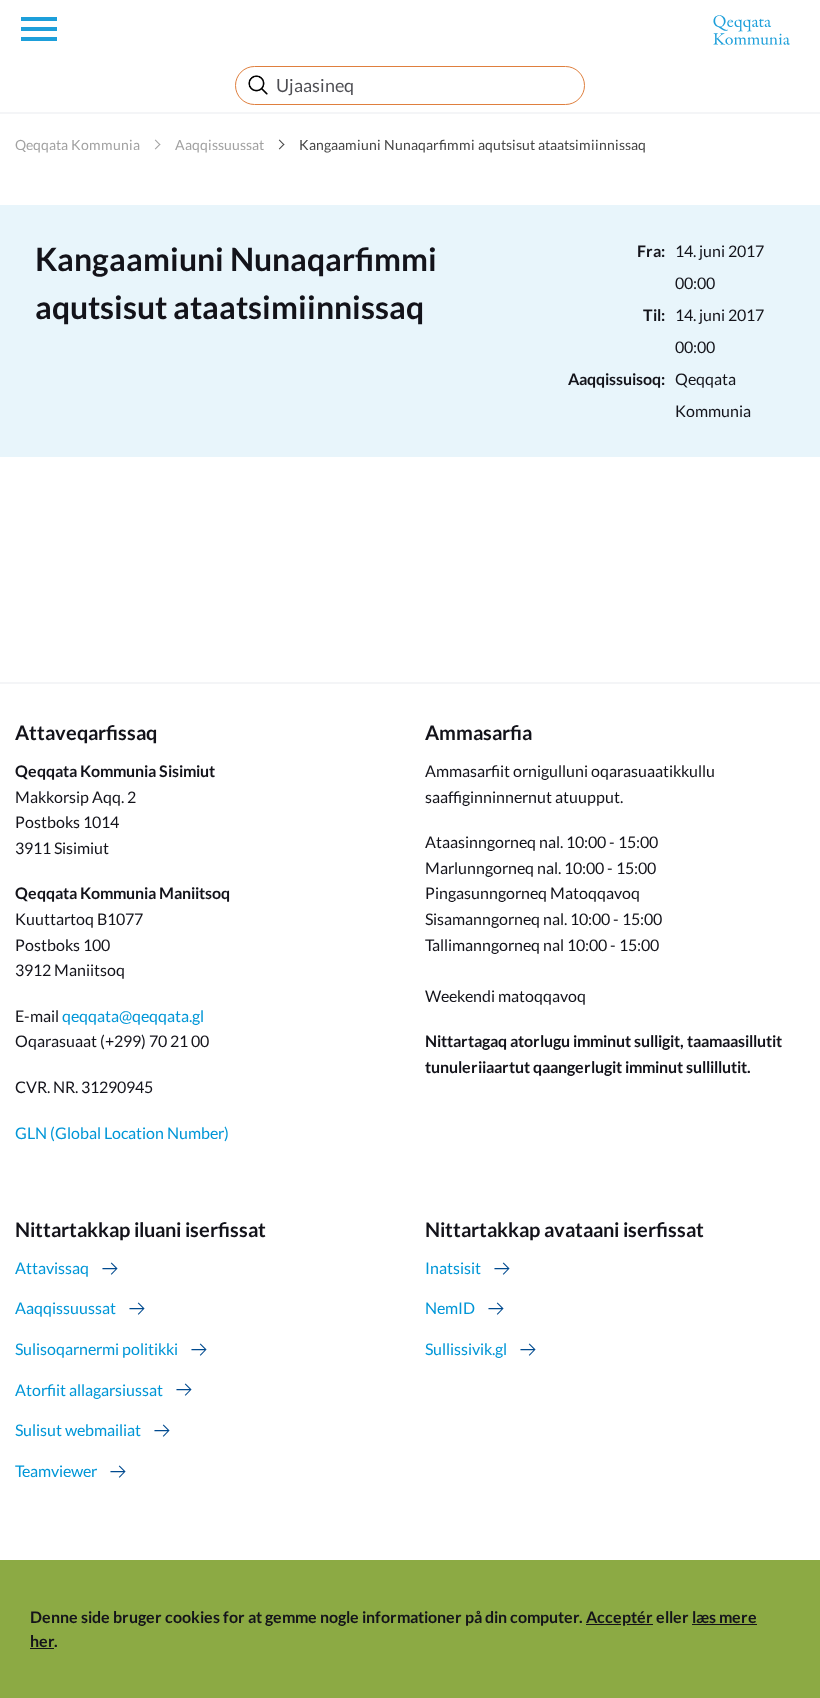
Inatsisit (453, 1267)
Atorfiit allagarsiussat (89, 1389)
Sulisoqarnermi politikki (96, 1348)
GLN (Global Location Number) (122, 1132)
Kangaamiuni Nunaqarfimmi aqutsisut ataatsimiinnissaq (472, 144)
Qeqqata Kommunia (77, 144)
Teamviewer (56, 1470)
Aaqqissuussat (219, 144)
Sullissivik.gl (466, 1348)
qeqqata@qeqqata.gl (133, 1015)
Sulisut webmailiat (78, 1429)
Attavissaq (52, 1267)
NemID (450, 1307)
